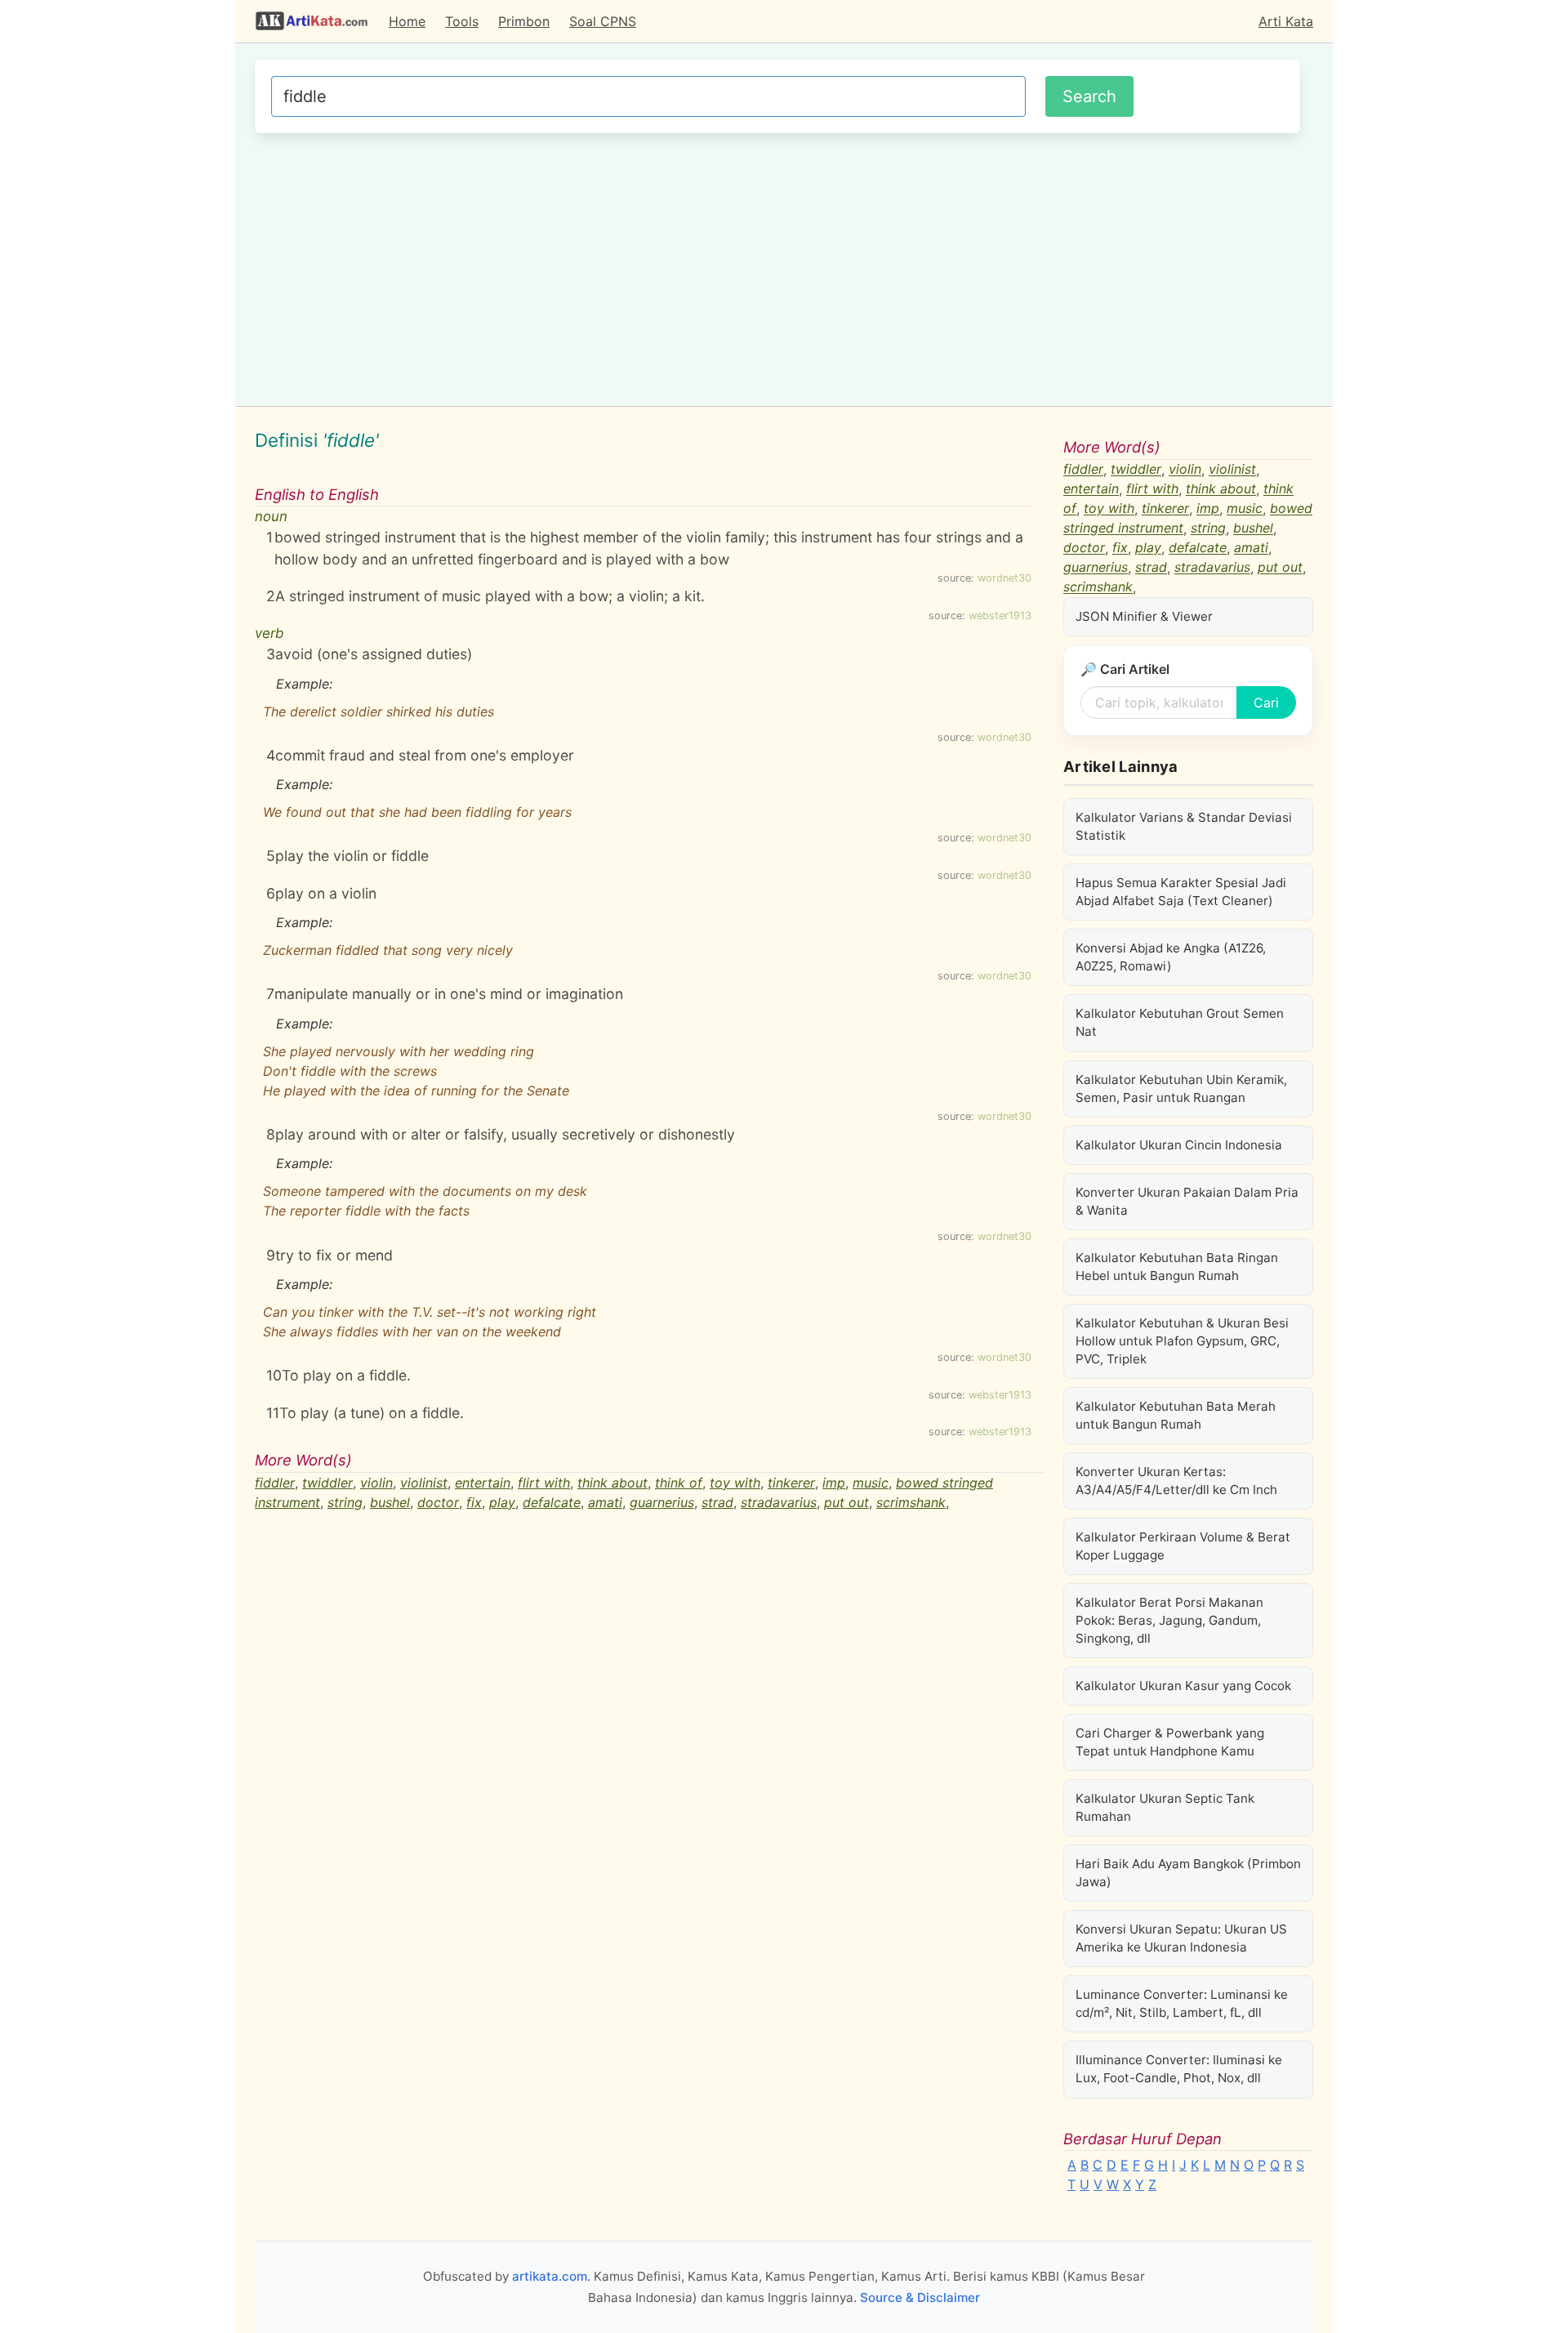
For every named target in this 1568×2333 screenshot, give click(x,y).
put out (846, 1502)
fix (474, 1502)
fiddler (275, 1483)
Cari (1266, 703)
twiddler (327, 1483)
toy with (735, 1483)
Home (407, 21)
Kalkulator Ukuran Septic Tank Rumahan (1165, 1807)
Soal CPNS (603, 21)
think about (612, 1483)
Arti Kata (1286, 21)
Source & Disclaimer (920, 2297)
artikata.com (550, 2276)
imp (834, 1483)
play (502, 1502)
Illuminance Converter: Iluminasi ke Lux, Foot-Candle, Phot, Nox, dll (1179, 2069)
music (871, 1483)
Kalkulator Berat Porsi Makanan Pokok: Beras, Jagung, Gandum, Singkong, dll (1169, 1620)
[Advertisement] (777, 267)
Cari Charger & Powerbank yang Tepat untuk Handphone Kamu (1170, 1742)
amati (605, 1502)
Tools (462, 21)
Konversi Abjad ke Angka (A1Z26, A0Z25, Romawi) (1171, 957)
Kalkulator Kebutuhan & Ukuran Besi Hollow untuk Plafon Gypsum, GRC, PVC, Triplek (1182, 1341)
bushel (390, 1502)
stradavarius (779, 1502)
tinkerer (791, 1483)
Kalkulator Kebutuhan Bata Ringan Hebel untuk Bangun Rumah (1177, 1267)
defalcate (552, 1502)
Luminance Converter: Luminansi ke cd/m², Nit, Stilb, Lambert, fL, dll (1182, 2003)
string (345, 1502)
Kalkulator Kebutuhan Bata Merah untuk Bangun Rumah (1176, 1415)
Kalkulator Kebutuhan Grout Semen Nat (1180, 1022)
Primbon (524, 21)
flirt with (544, 1483)
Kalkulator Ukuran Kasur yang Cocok (1183, 1686)
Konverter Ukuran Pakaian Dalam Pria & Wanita (1187, 1201)
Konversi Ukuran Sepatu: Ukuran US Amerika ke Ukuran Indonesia (1181, 1938)
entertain (483, 1483)
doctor (438, 1502)
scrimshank (911, 1502)
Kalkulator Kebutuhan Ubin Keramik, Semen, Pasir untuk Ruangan (1181, 1088)
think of (679, 1483)
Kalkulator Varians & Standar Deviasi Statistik (1184, 826)
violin (376, 1483)
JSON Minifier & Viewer (1144, 616)
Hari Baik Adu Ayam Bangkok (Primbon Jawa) (1188, 1873)
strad (717, 1502)
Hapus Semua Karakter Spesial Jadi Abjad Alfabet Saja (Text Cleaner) (1181, 892)
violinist (424, 1483)
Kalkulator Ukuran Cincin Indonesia (1179, 1145)
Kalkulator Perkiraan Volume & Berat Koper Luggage (1183, 1546)
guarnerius (662, 1502)
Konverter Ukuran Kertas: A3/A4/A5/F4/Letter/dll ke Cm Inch (1176, 1481)
